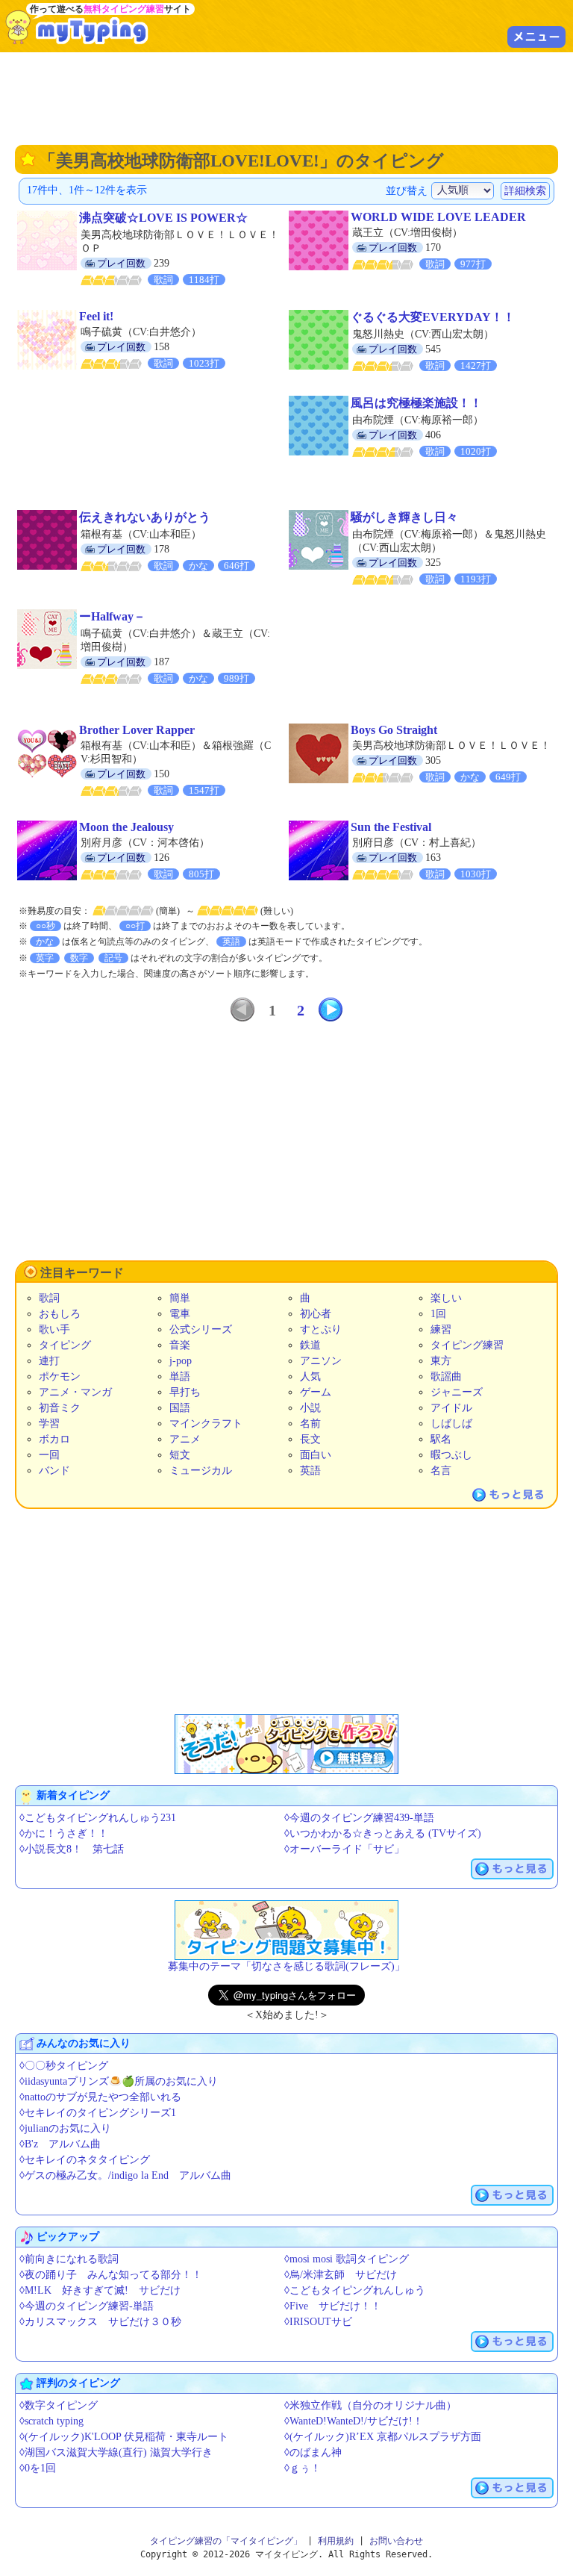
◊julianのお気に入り (65, 2128)
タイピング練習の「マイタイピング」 (226, 2541)
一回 (49, 1455)
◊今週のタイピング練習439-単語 (359, 1818)
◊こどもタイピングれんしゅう (355, 2290)
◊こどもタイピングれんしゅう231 (98, 1818)
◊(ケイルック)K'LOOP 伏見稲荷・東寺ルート (124, 2437)
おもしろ (60, 1314)
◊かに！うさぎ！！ (64, 1833)
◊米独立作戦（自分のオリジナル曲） (370, 2405)
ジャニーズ (457, 1392)
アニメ (185, 1439)
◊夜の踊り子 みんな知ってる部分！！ (111, 2275)
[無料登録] (286, 1744)
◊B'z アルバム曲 (60, 2144)
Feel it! (96, 316)
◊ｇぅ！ (303, 2468)
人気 (310, 1376)
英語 (310, 1471)
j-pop (181, 1361)
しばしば (451, 1424)
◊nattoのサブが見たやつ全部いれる (100, 2097)
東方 (441, 1361)
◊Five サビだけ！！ (333, 2306)
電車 (180, 1314)
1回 (438, 1314)
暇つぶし (451, 1455)
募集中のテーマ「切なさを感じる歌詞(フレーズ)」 (286, 1966)
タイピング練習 (467, 1345)
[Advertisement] (286, 97)
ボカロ (54, 1439)
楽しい (446, 1298)
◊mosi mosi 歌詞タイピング (347, 2259)
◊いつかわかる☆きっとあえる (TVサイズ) (383, 1833)
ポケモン (60, 1376)
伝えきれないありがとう (145, 517)
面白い (316, 1455)
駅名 (441, 1439)
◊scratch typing (51, 2421)
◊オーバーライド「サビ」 (344, 1849)
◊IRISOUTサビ (318, 2322)
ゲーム (316, 1392)
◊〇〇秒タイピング (64, 2066)
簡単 (180, 1298)
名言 (441, 1471)
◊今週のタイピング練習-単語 (87, 2306)
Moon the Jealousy (126, 827)
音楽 (180, 1345)
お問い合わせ (396, 2541)
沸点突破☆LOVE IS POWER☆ (163, 218)
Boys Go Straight (394, 730)
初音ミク (60, 1408)
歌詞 (49, 1298)
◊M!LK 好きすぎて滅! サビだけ (100, 2290)
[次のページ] (331, 1009)
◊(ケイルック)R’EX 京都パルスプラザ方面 (383, 2437)
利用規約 (336, 2541)
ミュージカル (201, 1471)
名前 (310, 1424)
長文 (310, 1439)
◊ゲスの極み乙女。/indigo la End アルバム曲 (125, 2175)
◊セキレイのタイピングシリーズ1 (98, 2113)
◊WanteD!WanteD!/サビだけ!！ (354, 2421)
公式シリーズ (201, 1329)
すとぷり (321, 1329)
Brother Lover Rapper (137, 730)
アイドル (451, 1408)
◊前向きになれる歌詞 (69, 2259)
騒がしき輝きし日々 (404, 517)
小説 (310, 1408)
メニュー (536, 37)
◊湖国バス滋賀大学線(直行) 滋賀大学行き (116, 2452)
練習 (441, 1329)
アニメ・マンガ (75, 1392)
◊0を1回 (38, 2468)
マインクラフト (206, 1424)
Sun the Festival (391, 827)
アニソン (321, 1361)
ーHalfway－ (112, 616)
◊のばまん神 (313, 2452)
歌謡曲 (446, 1376)
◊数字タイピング (59, 2405)
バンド (54, 1471)
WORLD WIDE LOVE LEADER (438, 217)
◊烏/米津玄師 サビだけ (341, 2275)
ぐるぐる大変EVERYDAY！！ (433, 317)
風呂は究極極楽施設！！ (416, 403)
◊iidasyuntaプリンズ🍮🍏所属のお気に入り (119, 2081)
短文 (180, 1455)
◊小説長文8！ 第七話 (72, 1849)
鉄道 (310, 1345)
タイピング (65, 1345)
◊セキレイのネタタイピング (85, 2160)
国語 (180, 1408)
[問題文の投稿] (286, 1930)
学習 (49, 1424)
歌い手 (54, 1329)
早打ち (185, 1392)
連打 (49, 1361)
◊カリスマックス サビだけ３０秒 (100, 2322)
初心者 (316, 1314)
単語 (180, 1376)
